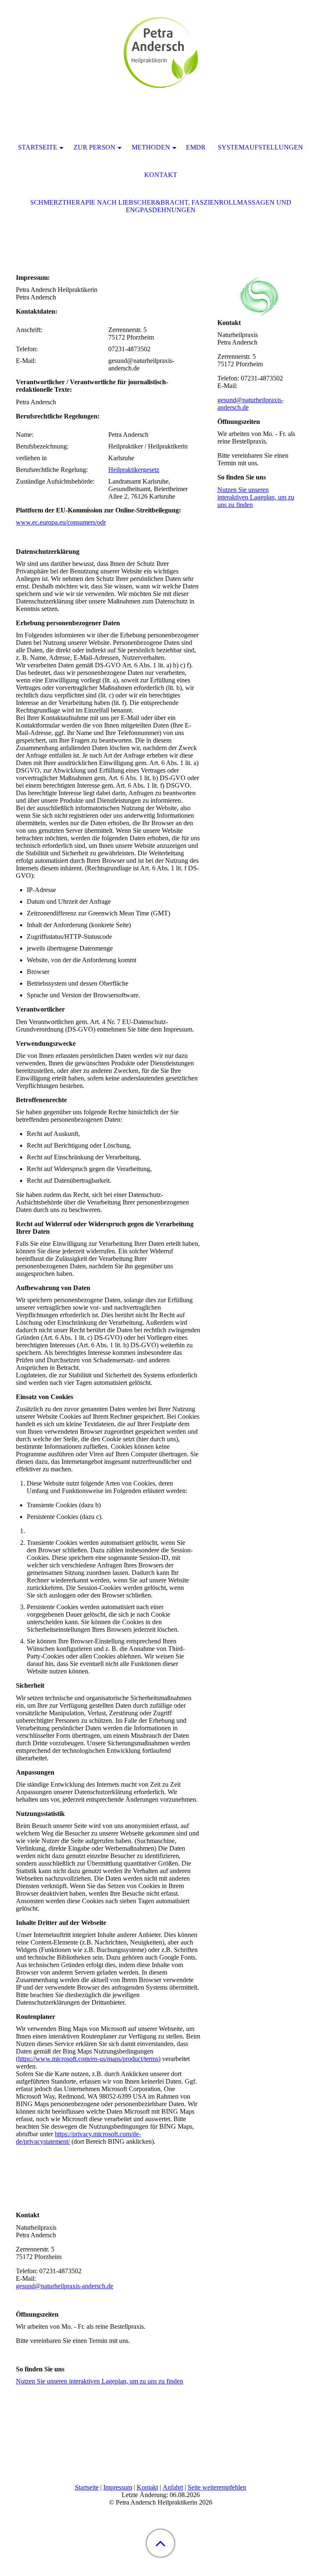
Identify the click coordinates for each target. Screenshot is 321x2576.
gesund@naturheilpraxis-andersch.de (65, 2286)
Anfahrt (173, 2487)
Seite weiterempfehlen (217, 2487)
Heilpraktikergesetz (134, 470)
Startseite (87, 2487)
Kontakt (147, 2487)
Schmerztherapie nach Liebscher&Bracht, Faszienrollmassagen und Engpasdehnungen (161, 206)
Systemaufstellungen (260, 147)
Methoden (151, 147)
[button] (160, 2543)
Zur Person (94, 147)
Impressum (118, 2487)
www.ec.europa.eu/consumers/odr (61, 522)
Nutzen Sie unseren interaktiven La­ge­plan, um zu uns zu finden (99, 2381)
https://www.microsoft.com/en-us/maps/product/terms (88, 2059)
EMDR (196, 147)
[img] (160, 52)
